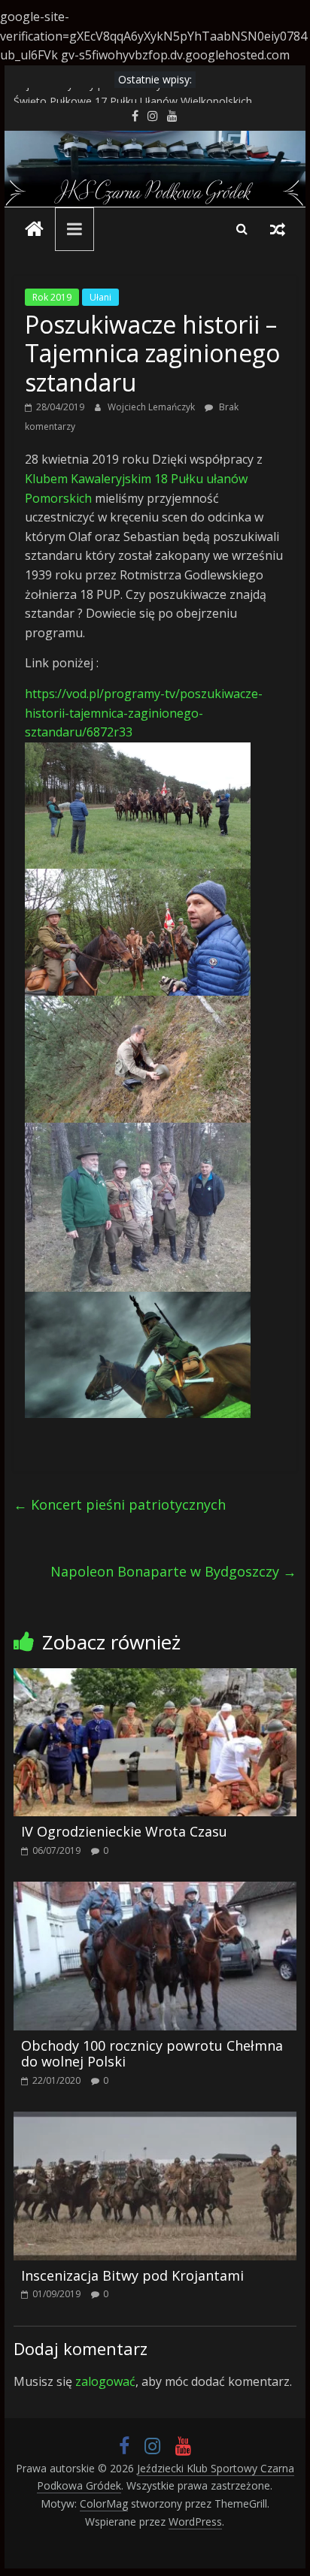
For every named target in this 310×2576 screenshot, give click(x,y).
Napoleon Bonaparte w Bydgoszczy (173, 1571)
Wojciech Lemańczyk (152, 407)
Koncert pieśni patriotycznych (120, 1504)
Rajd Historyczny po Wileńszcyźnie (97, 96)
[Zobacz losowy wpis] (278, 228)
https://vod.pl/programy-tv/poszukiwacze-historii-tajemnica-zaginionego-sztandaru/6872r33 (144, 713)
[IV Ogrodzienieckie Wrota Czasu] (155, 1677)
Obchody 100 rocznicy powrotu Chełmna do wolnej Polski (152, 2054)
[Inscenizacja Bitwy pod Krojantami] (155, 2121)
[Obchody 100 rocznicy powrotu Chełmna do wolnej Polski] (155, 1891)
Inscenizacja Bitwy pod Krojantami (132, 2275)
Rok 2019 (52, 297)
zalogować (105, 2381)
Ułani (100, 297)
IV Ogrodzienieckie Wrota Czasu (124, 1831)
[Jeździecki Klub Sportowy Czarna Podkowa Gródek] (155, 140)
